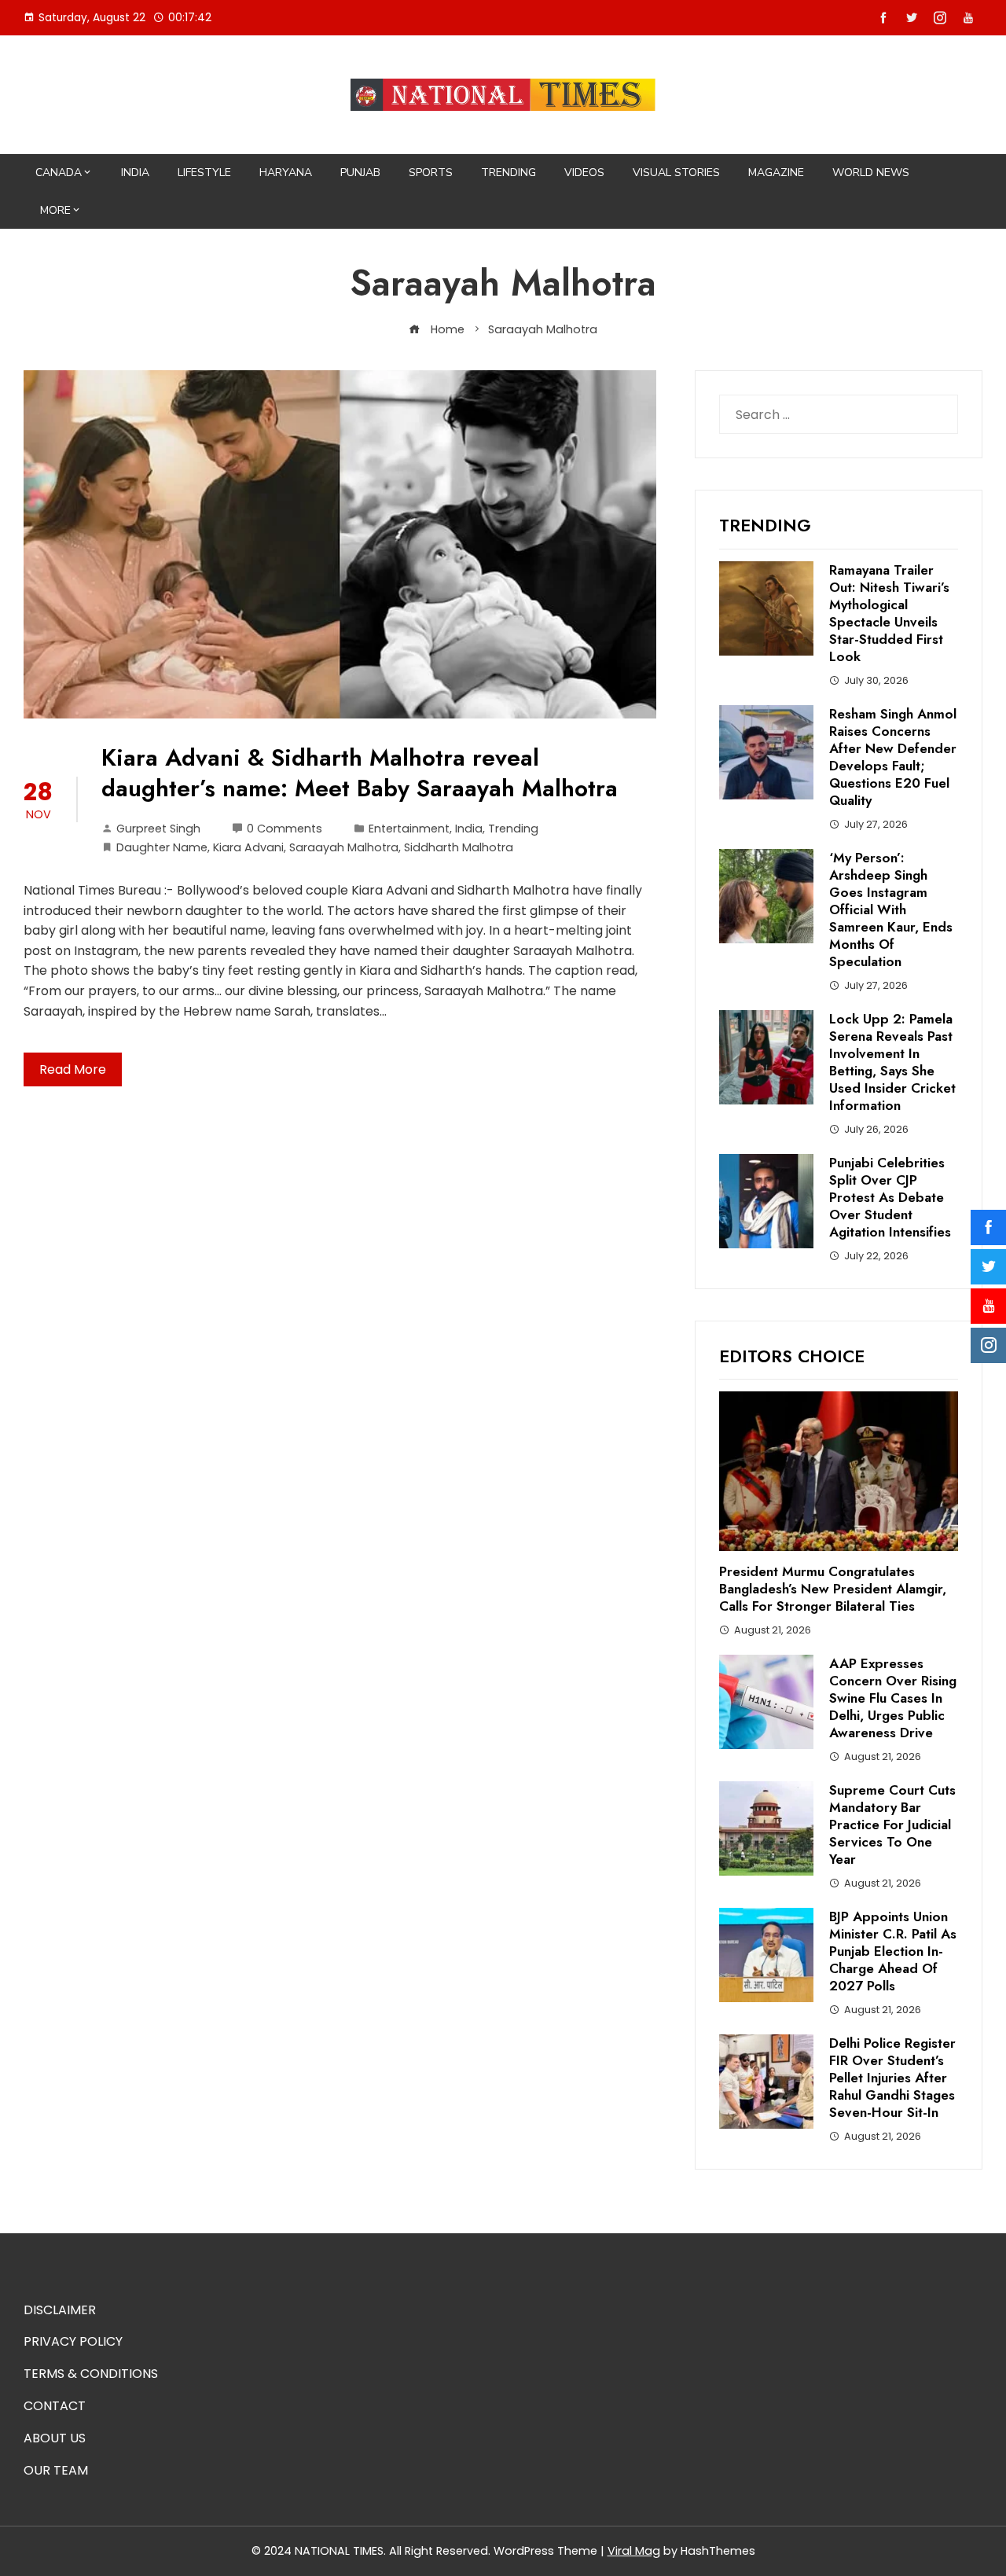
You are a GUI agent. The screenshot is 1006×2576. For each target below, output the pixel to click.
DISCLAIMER (60, 2310)
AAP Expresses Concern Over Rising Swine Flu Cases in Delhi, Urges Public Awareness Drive (893, 1698)
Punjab (360, 173)
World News (871, 173)
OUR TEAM (56, 2470)
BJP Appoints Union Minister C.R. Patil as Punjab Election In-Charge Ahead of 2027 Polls (893, 1951)
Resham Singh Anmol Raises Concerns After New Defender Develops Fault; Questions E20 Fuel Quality (893, 757)
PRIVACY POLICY (73, 2341)
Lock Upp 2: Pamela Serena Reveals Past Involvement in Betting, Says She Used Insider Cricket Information (892, 1062)
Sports (431, 173)
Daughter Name (162, 847)
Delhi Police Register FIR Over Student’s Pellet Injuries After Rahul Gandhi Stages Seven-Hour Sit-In (892, 2078)
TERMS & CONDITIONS (91, 2374)
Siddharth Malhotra (459, 847)
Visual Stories (676, 173)
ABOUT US (55, 2438)
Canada (59, 173)
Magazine (776, 173)
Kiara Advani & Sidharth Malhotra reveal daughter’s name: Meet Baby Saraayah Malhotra (360, 773)
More (55, 210)
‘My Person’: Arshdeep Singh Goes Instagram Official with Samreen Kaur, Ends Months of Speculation (891, 910)
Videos (584, 173)
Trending (509, 173)
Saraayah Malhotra (344, 847)
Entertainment (409, 829)
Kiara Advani (248, 847)
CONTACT (55, 2406)
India (135, 173)
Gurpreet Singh (158, 829)
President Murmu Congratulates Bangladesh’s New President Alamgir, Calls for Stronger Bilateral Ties (833, 1589)
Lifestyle (204, 173)
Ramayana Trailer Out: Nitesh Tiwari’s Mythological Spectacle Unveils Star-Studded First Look (889, 613)
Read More (73, 1069)
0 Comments (285, 829)
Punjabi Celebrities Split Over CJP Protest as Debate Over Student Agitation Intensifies (890, 1197)
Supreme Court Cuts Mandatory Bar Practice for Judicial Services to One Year (892, 1825)
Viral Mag (634, 2551)
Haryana (286, 173)
